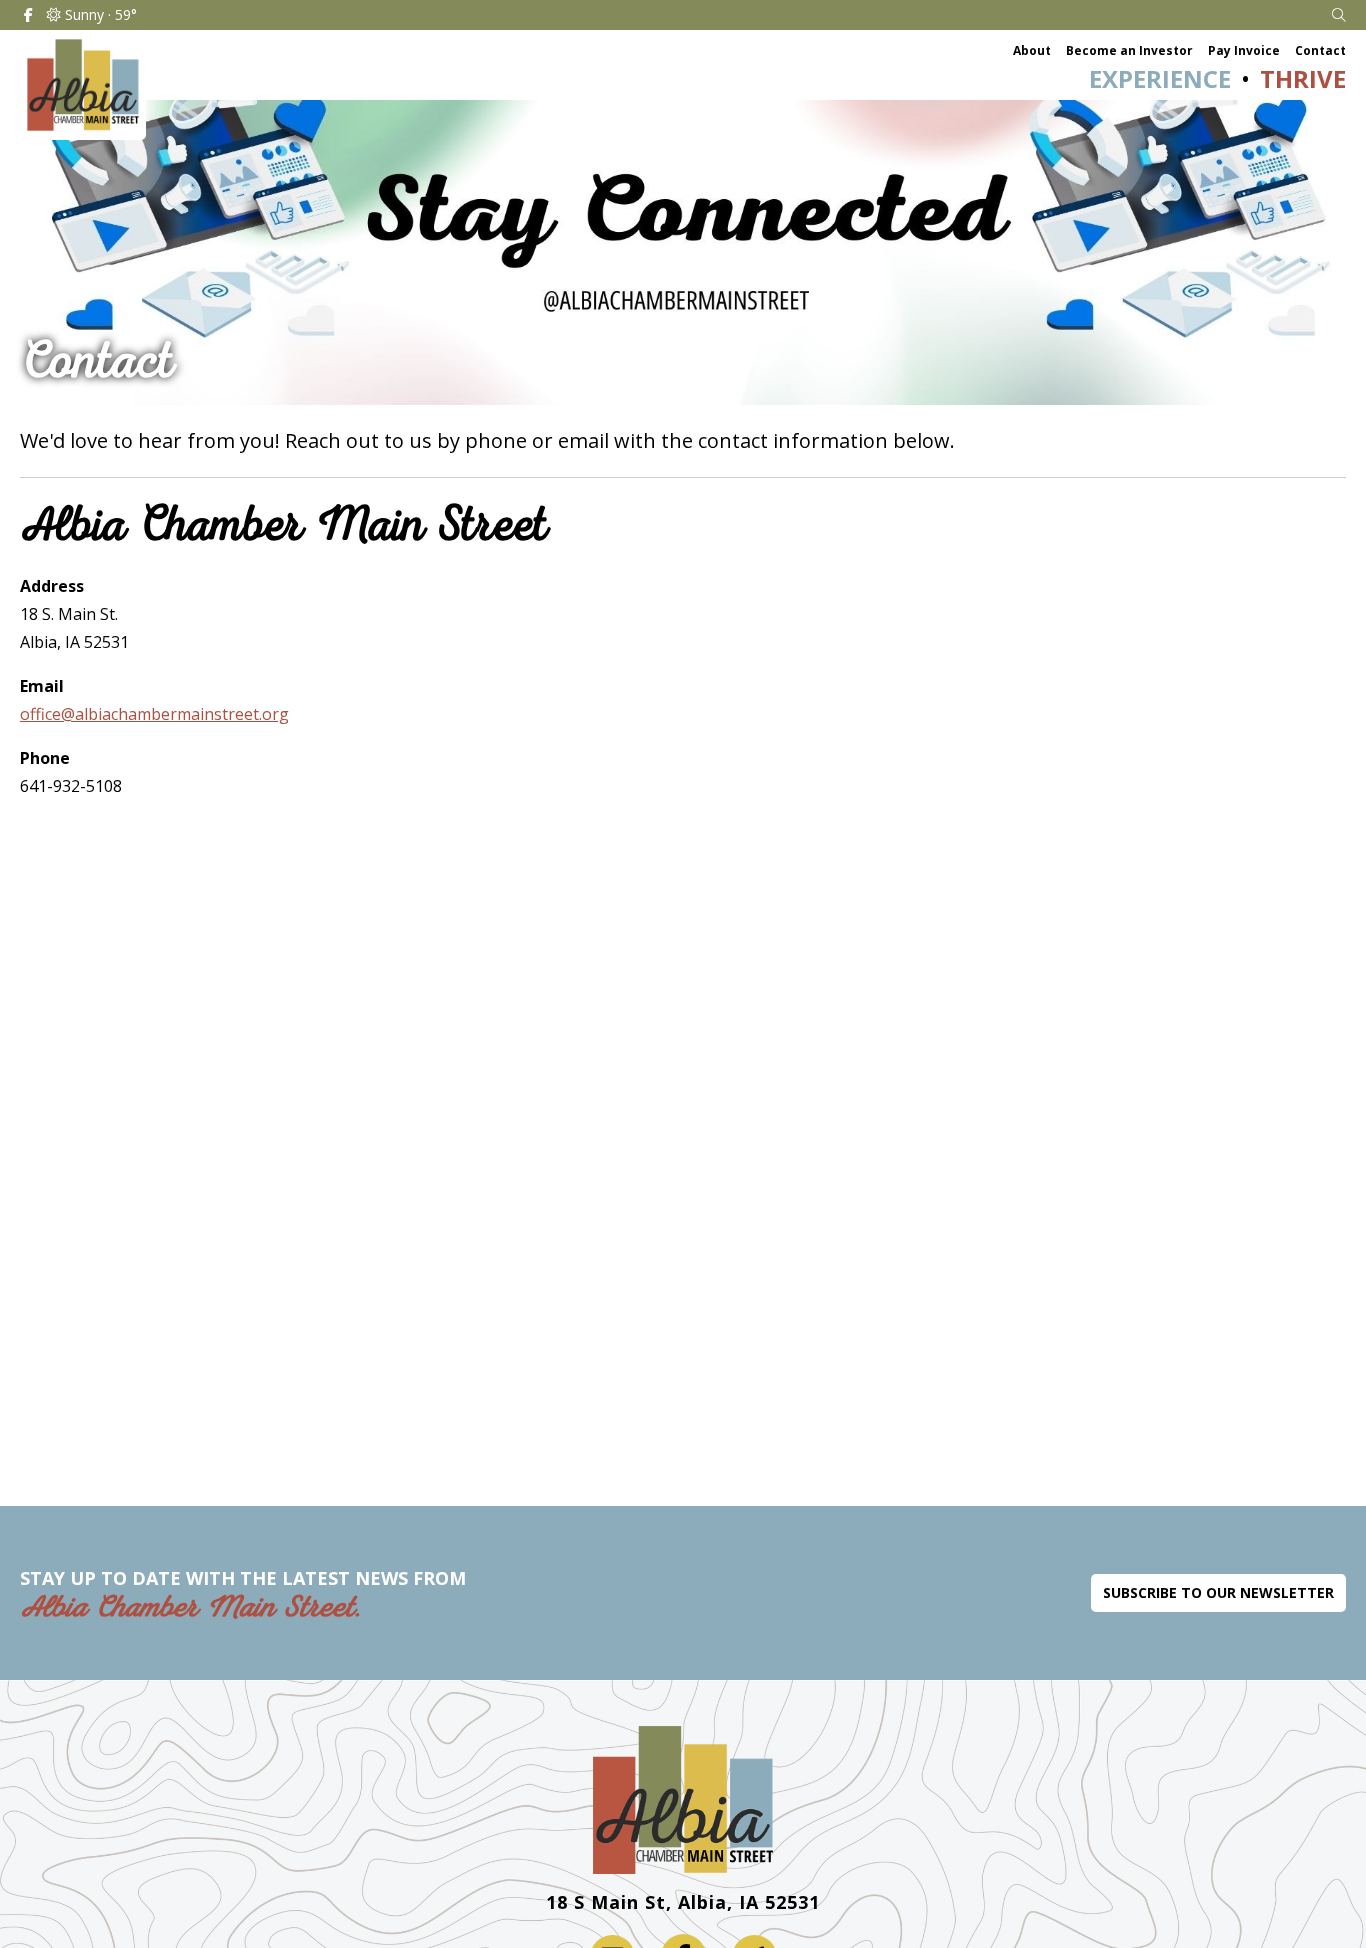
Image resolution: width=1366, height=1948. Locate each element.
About (1032, 50)
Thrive (1303, 78)
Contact (1320, 50)
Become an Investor (1129, 50)
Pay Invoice (1244, 50)
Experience (1160, 78)
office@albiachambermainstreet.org (154, 714)
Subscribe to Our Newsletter (1218, 1592)
